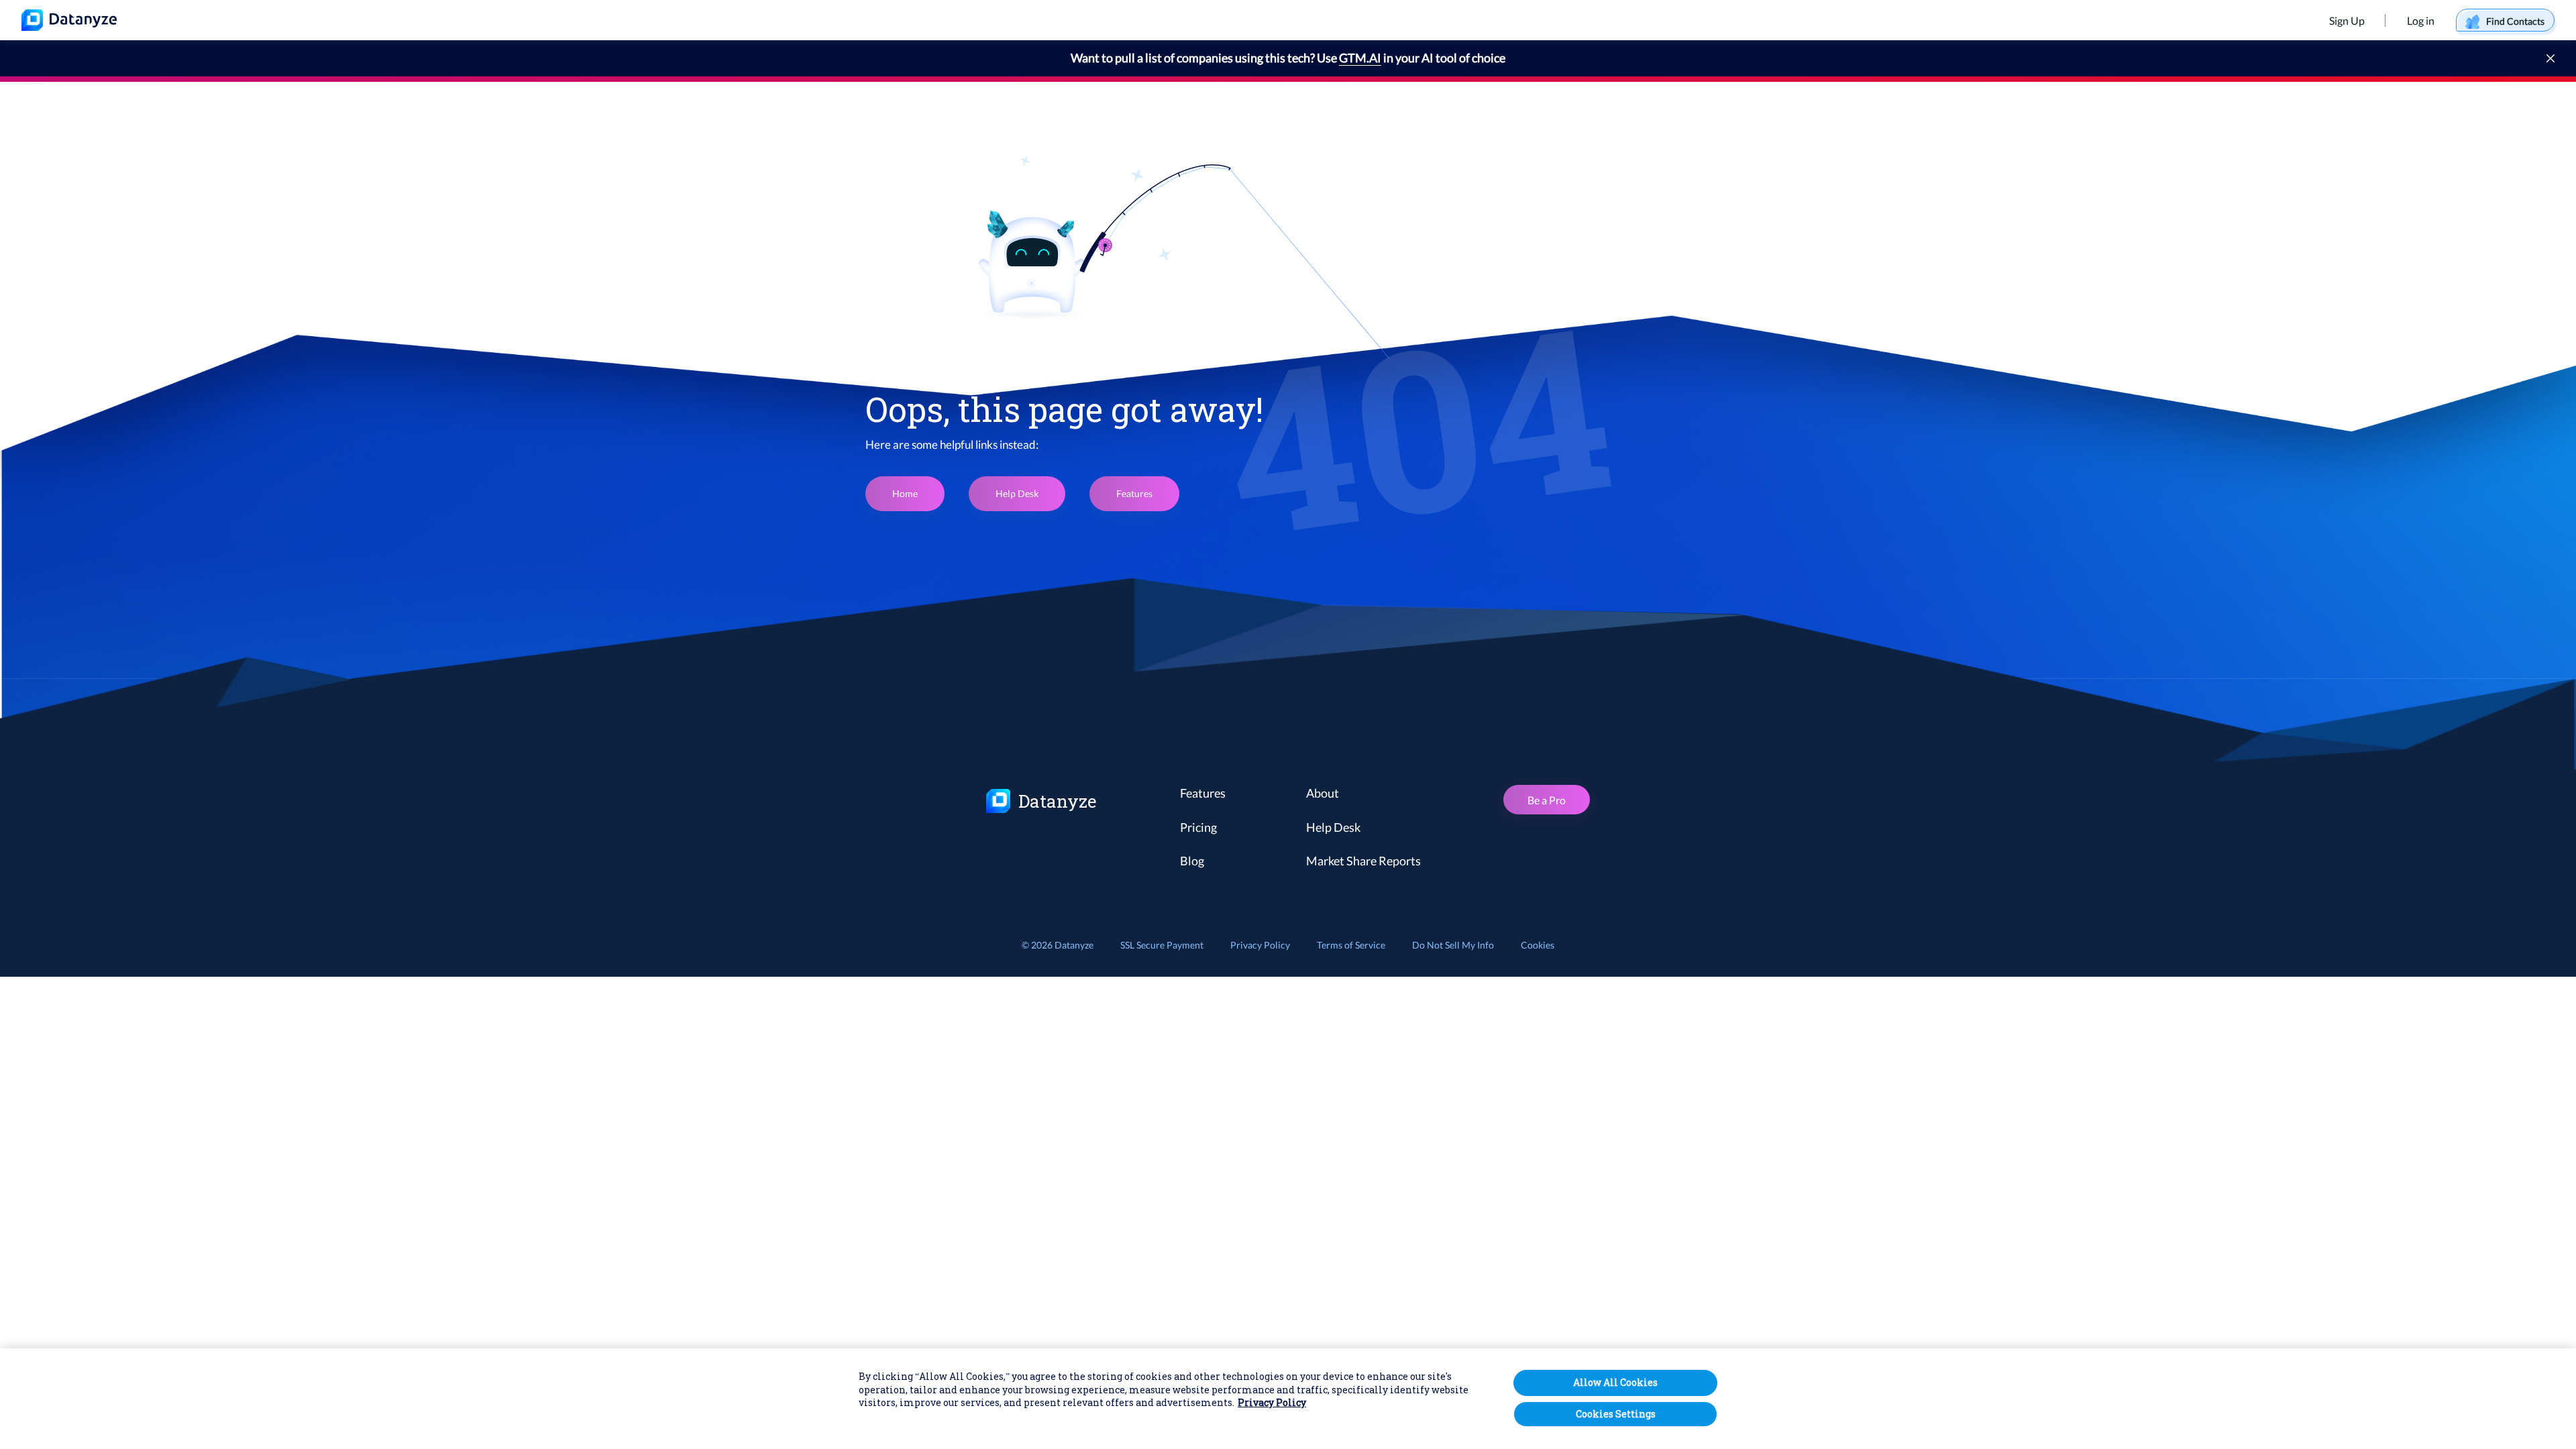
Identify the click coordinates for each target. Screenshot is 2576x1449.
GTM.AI (1360, 58)
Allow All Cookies (1615, 1382)
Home (905, 493)
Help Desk (1017, 493)
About (1323, 793)
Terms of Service (1351, 945)
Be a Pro (1547, 800)
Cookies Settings (1616, 1414)
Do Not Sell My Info (1453, 945)
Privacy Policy (1260, 945)
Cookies (1538, 945)
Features (1134, 493)
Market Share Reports (1363, 861)
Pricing (1198, 827)
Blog (1192, 861)
